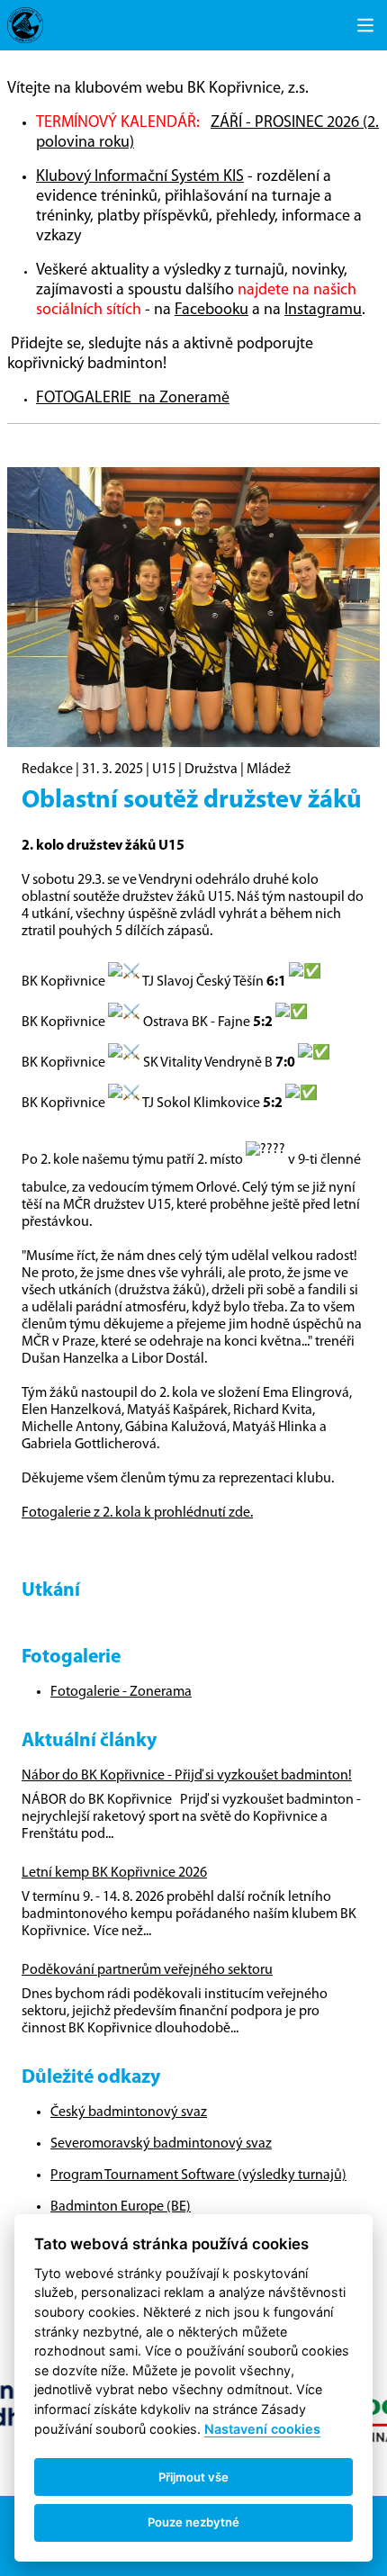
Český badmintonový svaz (129, 2112)
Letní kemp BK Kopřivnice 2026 (114, 1873)
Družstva (211, 770)
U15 (164, 770)
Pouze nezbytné (193, 2522)
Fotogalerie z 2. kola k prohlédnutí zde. (137, 1513)
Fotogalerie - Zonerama (121, 1692)
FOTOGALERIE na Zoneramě (133, 399)
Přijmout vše (193, 2477)
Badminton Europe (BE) (121, 2207)
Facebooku (211, 311)
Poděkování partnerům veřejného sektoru (147, 1970)
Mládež (269, 770)
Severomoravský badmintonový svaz (161, 2144)
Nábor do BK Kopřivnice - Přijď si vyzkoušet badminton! (187, 1776)
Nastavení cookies (262, 2429)
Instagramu (323, 311)
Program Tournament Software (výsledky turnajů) (198, 2175)
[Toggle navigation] (365, 25)
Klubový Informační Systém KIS (140, 177)
